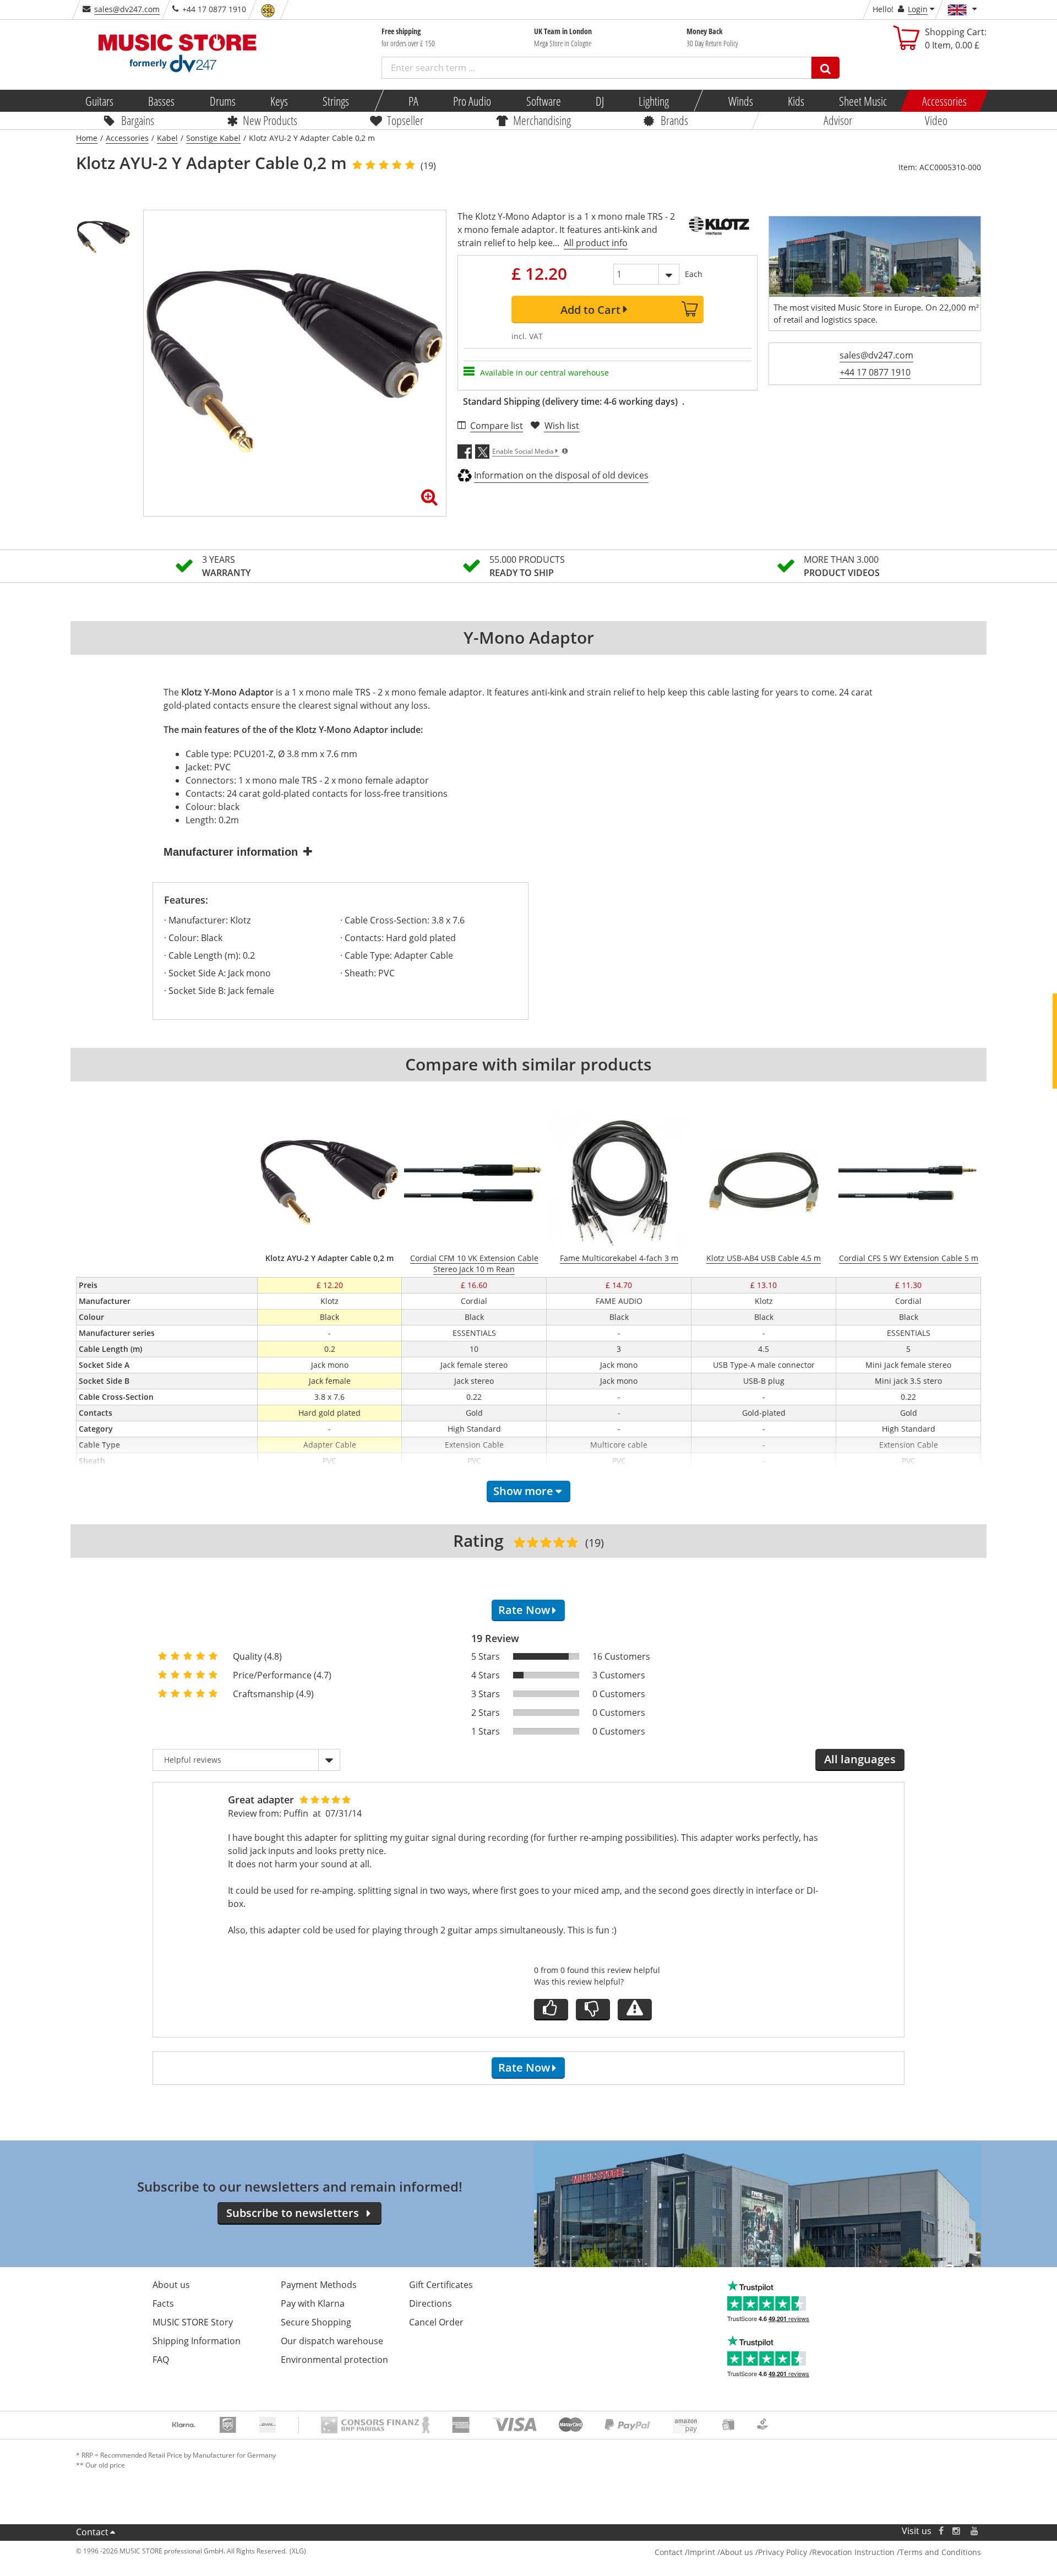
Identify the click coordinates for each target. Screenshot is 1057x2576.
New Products (270, 120)
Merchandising (542, 120)
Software (543, 101)
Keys (279, 101)
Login (918, 9)
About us (171, 2285)
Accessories (944, 101)
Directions (431, 2303)
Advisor (838, 120)
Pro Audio (472, 101)
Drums (222, 101)
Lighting (654, 101)
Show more (523, 1491)
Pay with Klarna (313, 2303)
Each (694, 274)
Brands (674, 120)
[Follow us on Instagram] (957, 2531)
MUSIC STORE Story (193, 2322)
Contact (92, 2532)
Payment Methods (319, 2285)
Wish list (562, 426)
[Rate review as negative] (593, 2010)
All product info (596, 243)
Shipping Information (197, 2341)
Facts (163, 2303)
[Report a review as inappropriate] (635, 2010)
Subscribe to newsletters (293, 2213)
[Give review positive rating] (551, 2010)
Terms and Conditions (940, 2552)
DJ (599, 101)
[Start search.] (826, 68)
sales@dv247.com (127, 9)
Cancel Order (436, 2322)
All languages (860, 1759)
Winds (740, 101)
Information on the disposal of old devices (561, 475)
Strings (336, 101)
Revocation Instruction (853, 2552)
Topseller (405, 120)
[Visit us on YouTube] (975, 2531)
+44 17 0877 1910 (875, 372)
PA (413, 101)
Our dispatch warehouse (332, 2341)
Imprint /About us (720, 2552)
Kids (796, 101)
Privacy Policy (783, 2552)
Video (936, 120)
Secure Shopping (316, 2322)
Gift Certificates (441, 2285)
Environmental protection (334, 2360)
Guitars (99, 101)
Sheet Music (863, 101)
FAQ (161, 2360)
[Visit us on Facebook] (941, 2531)
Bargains (138, 120)
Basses (161, 101)
